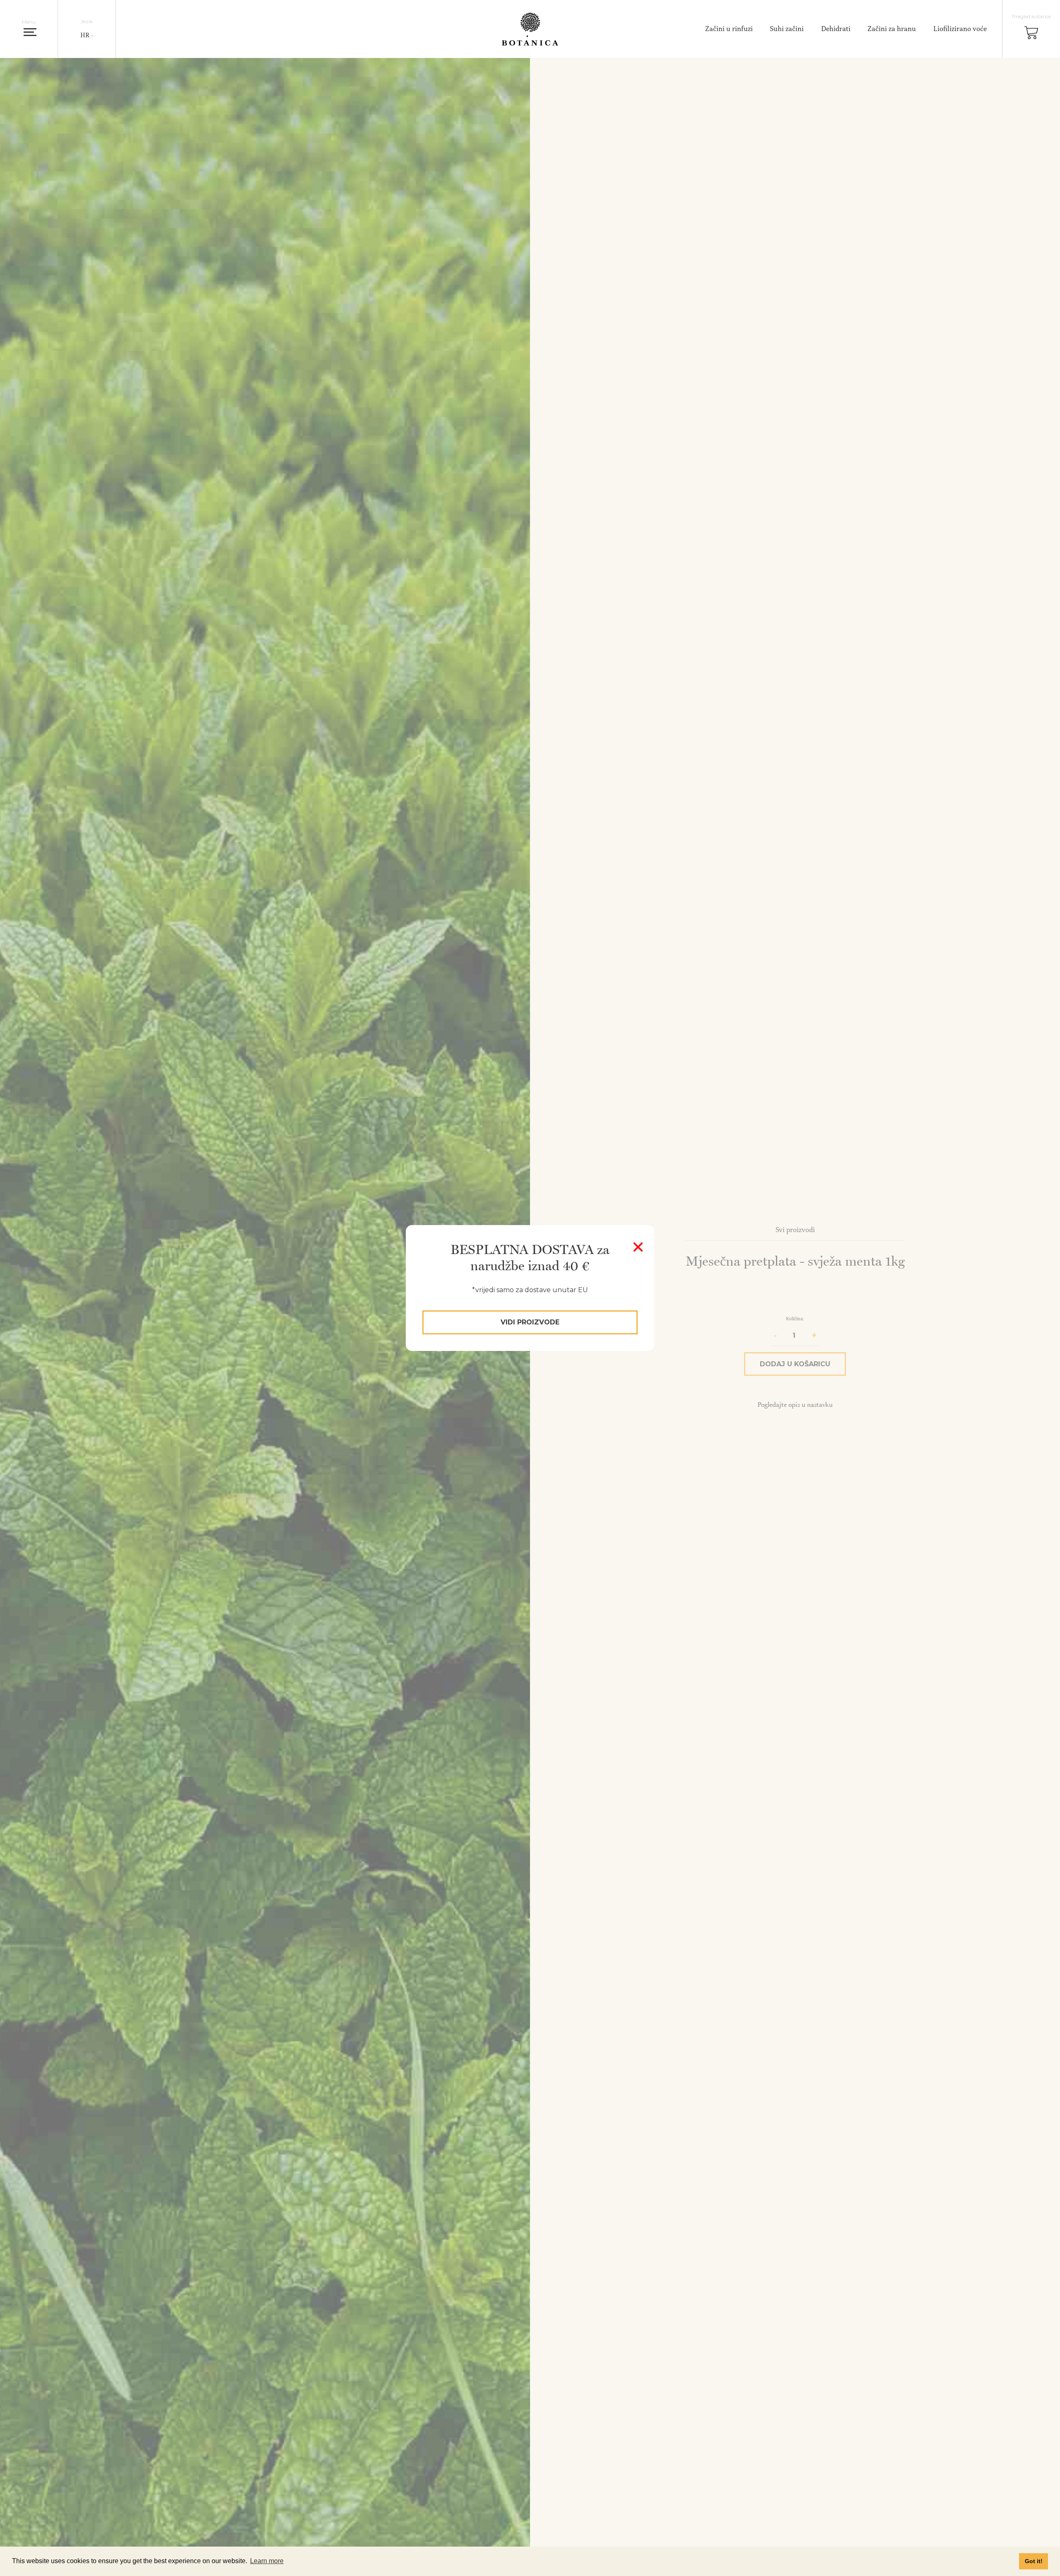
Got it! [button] (1034, 2561)
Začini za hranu (892, 29)
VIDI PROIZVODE (530, 1322)
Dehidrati (836, 29)
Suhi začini (787, 29)
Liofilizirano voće (960, 29)
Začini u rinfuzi (729, 29)
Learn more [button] (267, 2561)
